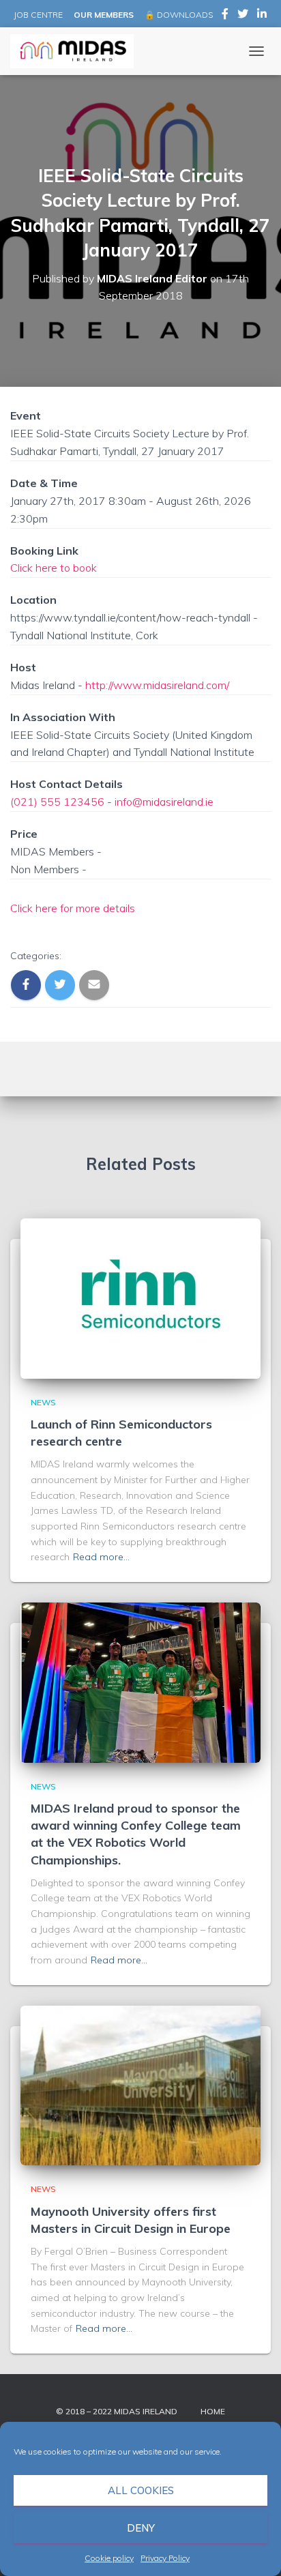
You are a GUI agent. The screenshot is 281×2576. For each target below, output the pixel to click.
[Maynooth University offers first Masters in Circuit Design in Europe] (140, 2084)
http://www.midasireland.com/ (157, 685)
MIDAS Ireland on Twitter (243, 16)
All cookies (141, 2490)
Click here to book (54, 568)
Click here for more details (73, 908)
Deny (141, 2528)
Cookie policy (109, 2558)
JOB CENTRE (37, 15)
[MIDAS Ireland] (77, 51)
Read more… (101, 1557)
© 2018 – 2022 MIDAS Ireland (117, 2411)
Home (213, 2411)
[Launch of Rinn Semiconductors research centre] (140, 1298)
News (43, 1402)
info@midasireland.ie (164, 802)
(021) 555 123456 (57, 802)
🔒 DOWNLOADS (179, 15)
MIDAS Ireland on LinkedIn (262, 16)
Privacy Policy (165, 2558)
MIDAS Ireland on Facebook (225, 16)
